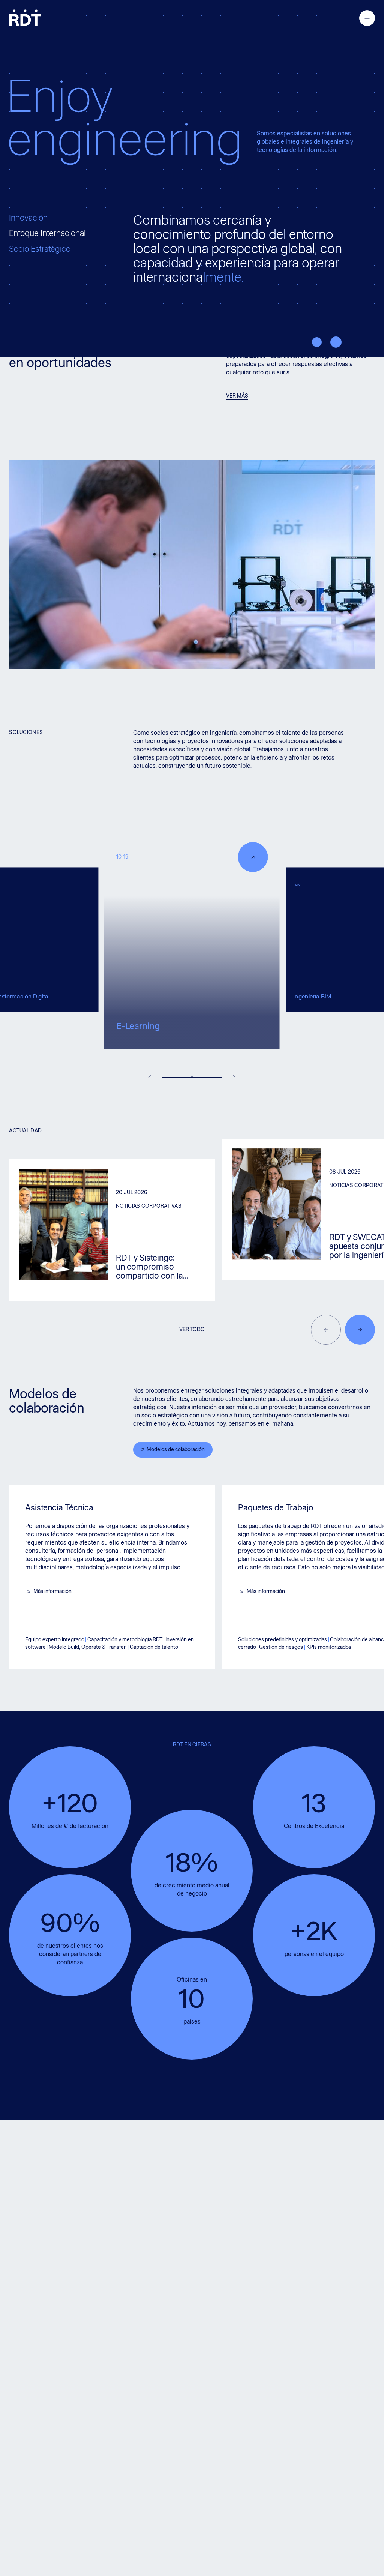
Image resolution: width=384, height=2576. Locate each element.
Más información (52, 1591)
